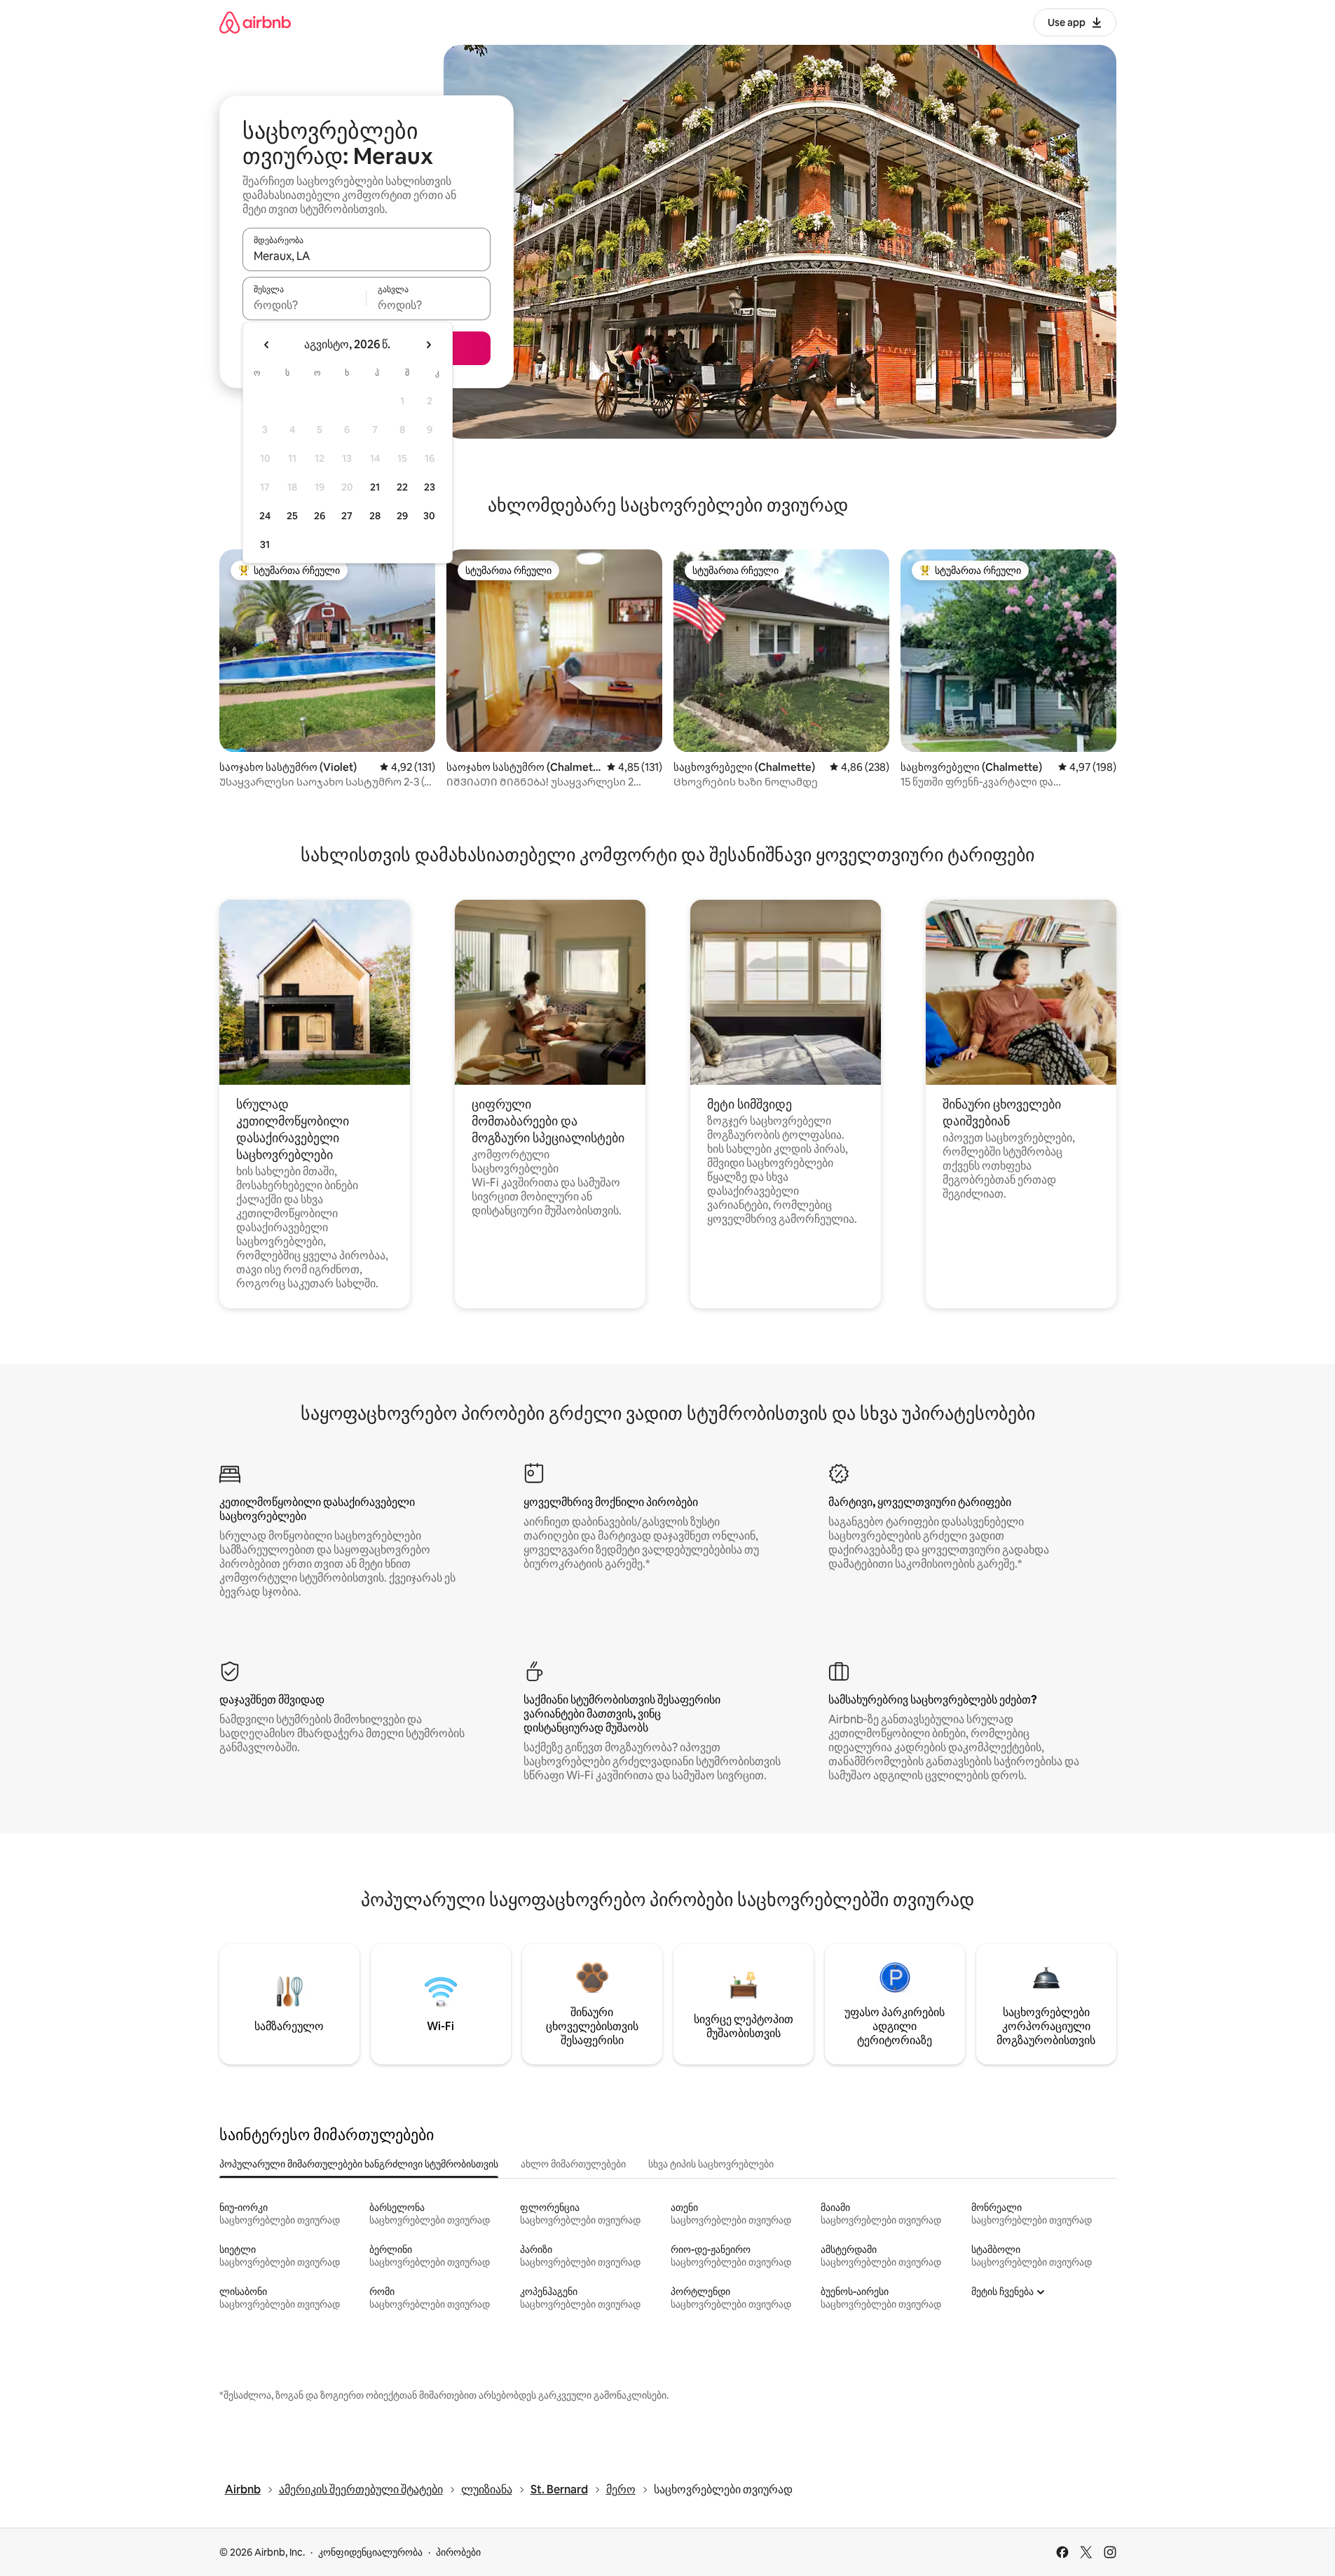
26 (320, 516)
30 (429, 516)
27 (347, 516)
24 (265, 516)
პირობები (458, 2552)
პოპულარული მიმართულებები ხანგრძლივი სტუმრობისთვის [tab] (359, 2164)
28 (375, 516)
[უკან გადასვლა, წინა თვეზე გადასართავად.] (267, 345)
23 (430, 487)
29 (402, 516)
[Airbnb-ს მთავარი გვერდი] (255, 22)
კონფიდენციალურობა (370, 2552)
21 (375, 487)
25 (292, 516)
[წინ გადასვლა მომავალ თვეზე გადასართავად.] (428, 345)
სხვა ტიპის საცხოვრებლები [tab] (711, 2164)
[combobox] (367, 256)
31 (265, 544)
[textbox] (304, 305)
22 (402, 487)
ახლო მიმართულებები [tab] (573, 2164)
